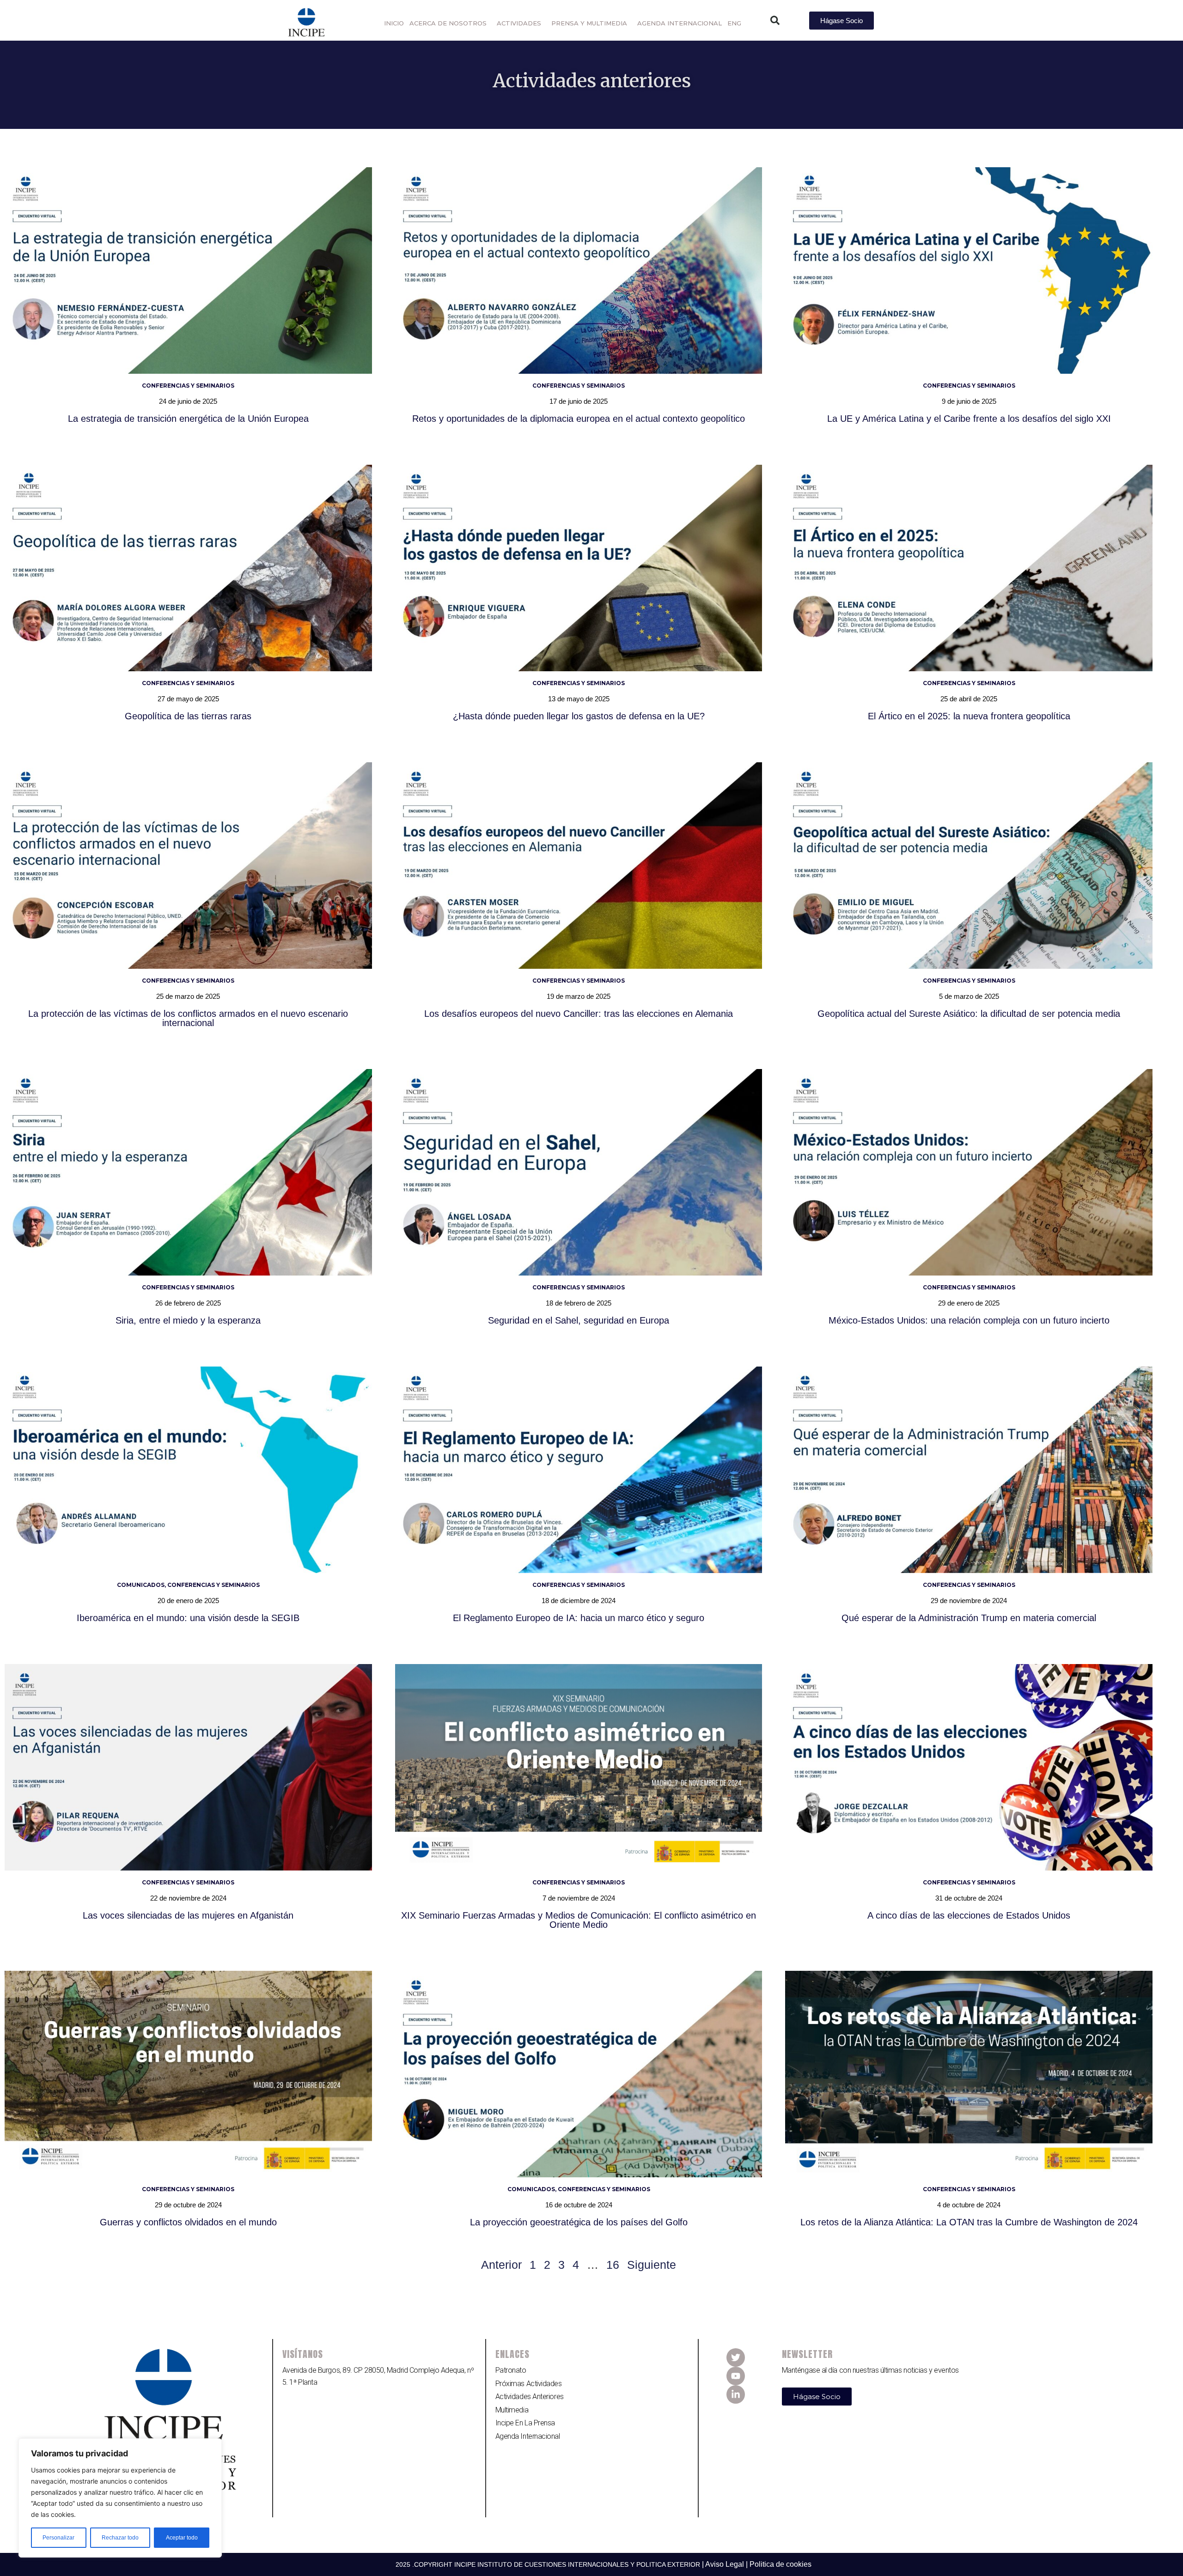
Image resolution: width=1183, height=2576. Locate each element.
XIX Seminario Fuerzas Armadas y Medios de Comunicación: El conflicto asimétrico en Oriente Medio (579, 1920)
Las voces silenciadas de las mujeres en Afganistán (188, 1915)
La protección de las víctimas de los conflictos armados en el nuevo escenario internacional (188, 1018)
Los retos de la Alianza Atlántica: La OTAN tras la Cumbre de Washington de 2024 (969, 2222)
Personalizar (58, 2538)
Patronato (511, 2370)
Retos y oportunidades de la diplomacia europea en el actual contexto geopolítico (579, 419)
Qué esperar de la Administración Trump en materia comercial (969, 1618)
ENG (734, 23)
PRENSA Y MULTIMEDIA (589, 23)
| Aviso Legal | (726, 2564)
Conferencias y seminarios (188, 386)
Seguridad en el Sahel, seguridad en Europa (579, 1320)
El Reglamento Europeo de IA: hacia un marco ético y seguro (579, 1618)
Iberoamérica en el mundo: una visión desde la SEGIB (188, 1618)
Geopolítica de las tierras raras (188, 716)
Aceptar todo (182, 2538)
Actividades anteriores (530, 2397)
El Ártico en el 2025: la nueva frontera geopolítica (969, 716)
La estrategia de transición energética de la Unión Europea (188, 419)
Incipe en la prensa (525, 2423)
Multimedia (512, 2410)
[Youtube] (736, 2376)
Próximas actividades (529, 2384)
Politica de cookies (781, 2564)
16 (613, 2265)
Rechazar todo (120, 2538)
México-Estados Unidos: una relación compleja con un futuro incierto (969, 1320)
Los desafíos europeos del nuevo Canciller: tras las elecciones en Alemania (579, 1014)
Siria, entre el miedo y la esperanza (188, 1320)
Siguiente (652, 2265)
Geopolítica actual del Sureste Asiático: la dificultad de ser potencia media (969, 1014)
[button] (775, 20)
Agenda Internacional (528, 2436)
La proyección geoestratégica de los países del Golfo (579, 2222)
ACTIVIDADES (519, 23)
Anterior (501, 2265)
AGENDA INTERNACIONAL (680, 23)
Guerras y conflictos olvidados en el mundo (188, 2222)
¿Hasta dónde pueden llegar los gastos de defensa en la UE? (579, 716)
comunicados (141, 1585)
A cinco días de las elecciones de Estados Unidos (969, 1915)
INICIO (394, 23)
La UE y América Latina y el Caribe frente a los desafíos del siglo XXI (969, 419)
